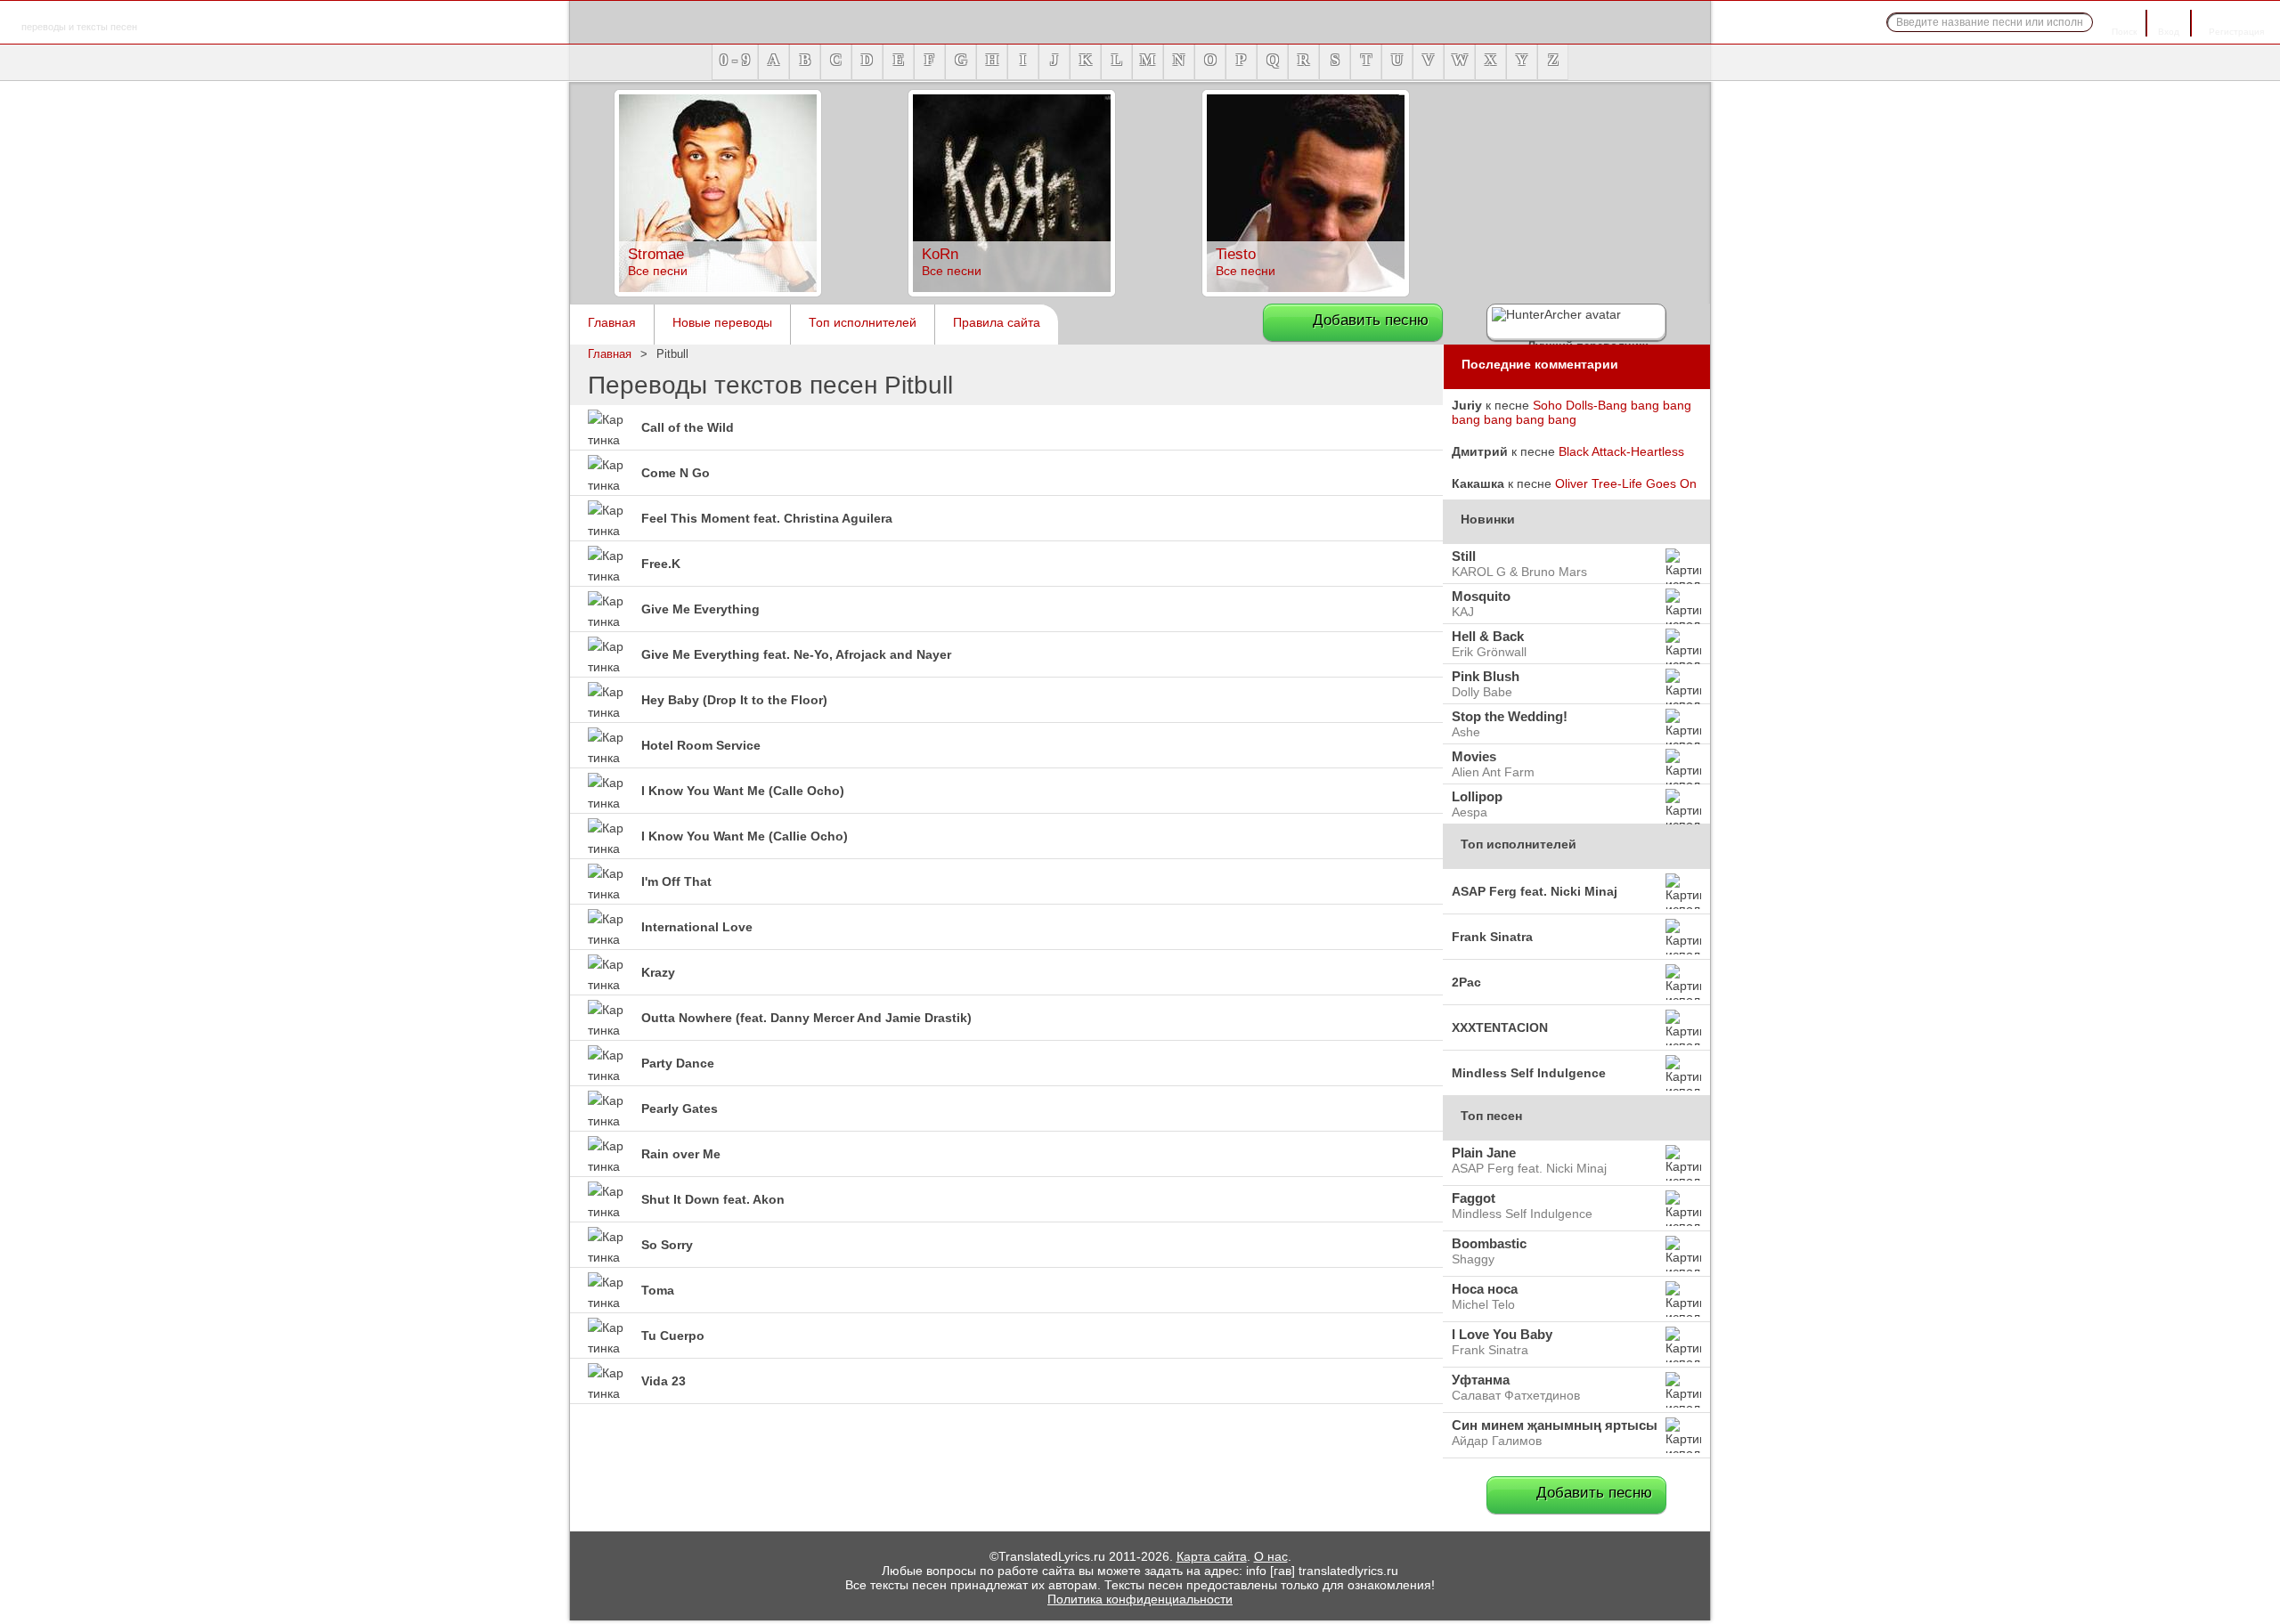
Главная (612, 322)
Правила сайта (997, 322)
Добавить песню (1371, 320)
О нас (1271, 1556)
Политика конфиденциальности (1140, 1599)
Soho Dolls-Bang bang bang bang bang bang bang (1572, 412)
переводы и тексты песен (79, 16)
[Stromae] (718, 292)
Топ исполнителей (863, 322)
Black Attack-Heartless (1621, 451)
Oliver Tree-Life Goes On (1626, 483)
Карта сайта (1212, 1556)
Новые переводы (722, 322)
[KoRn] (1012, 292)
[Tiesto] (1306, 292)
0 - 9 (735, 60)
